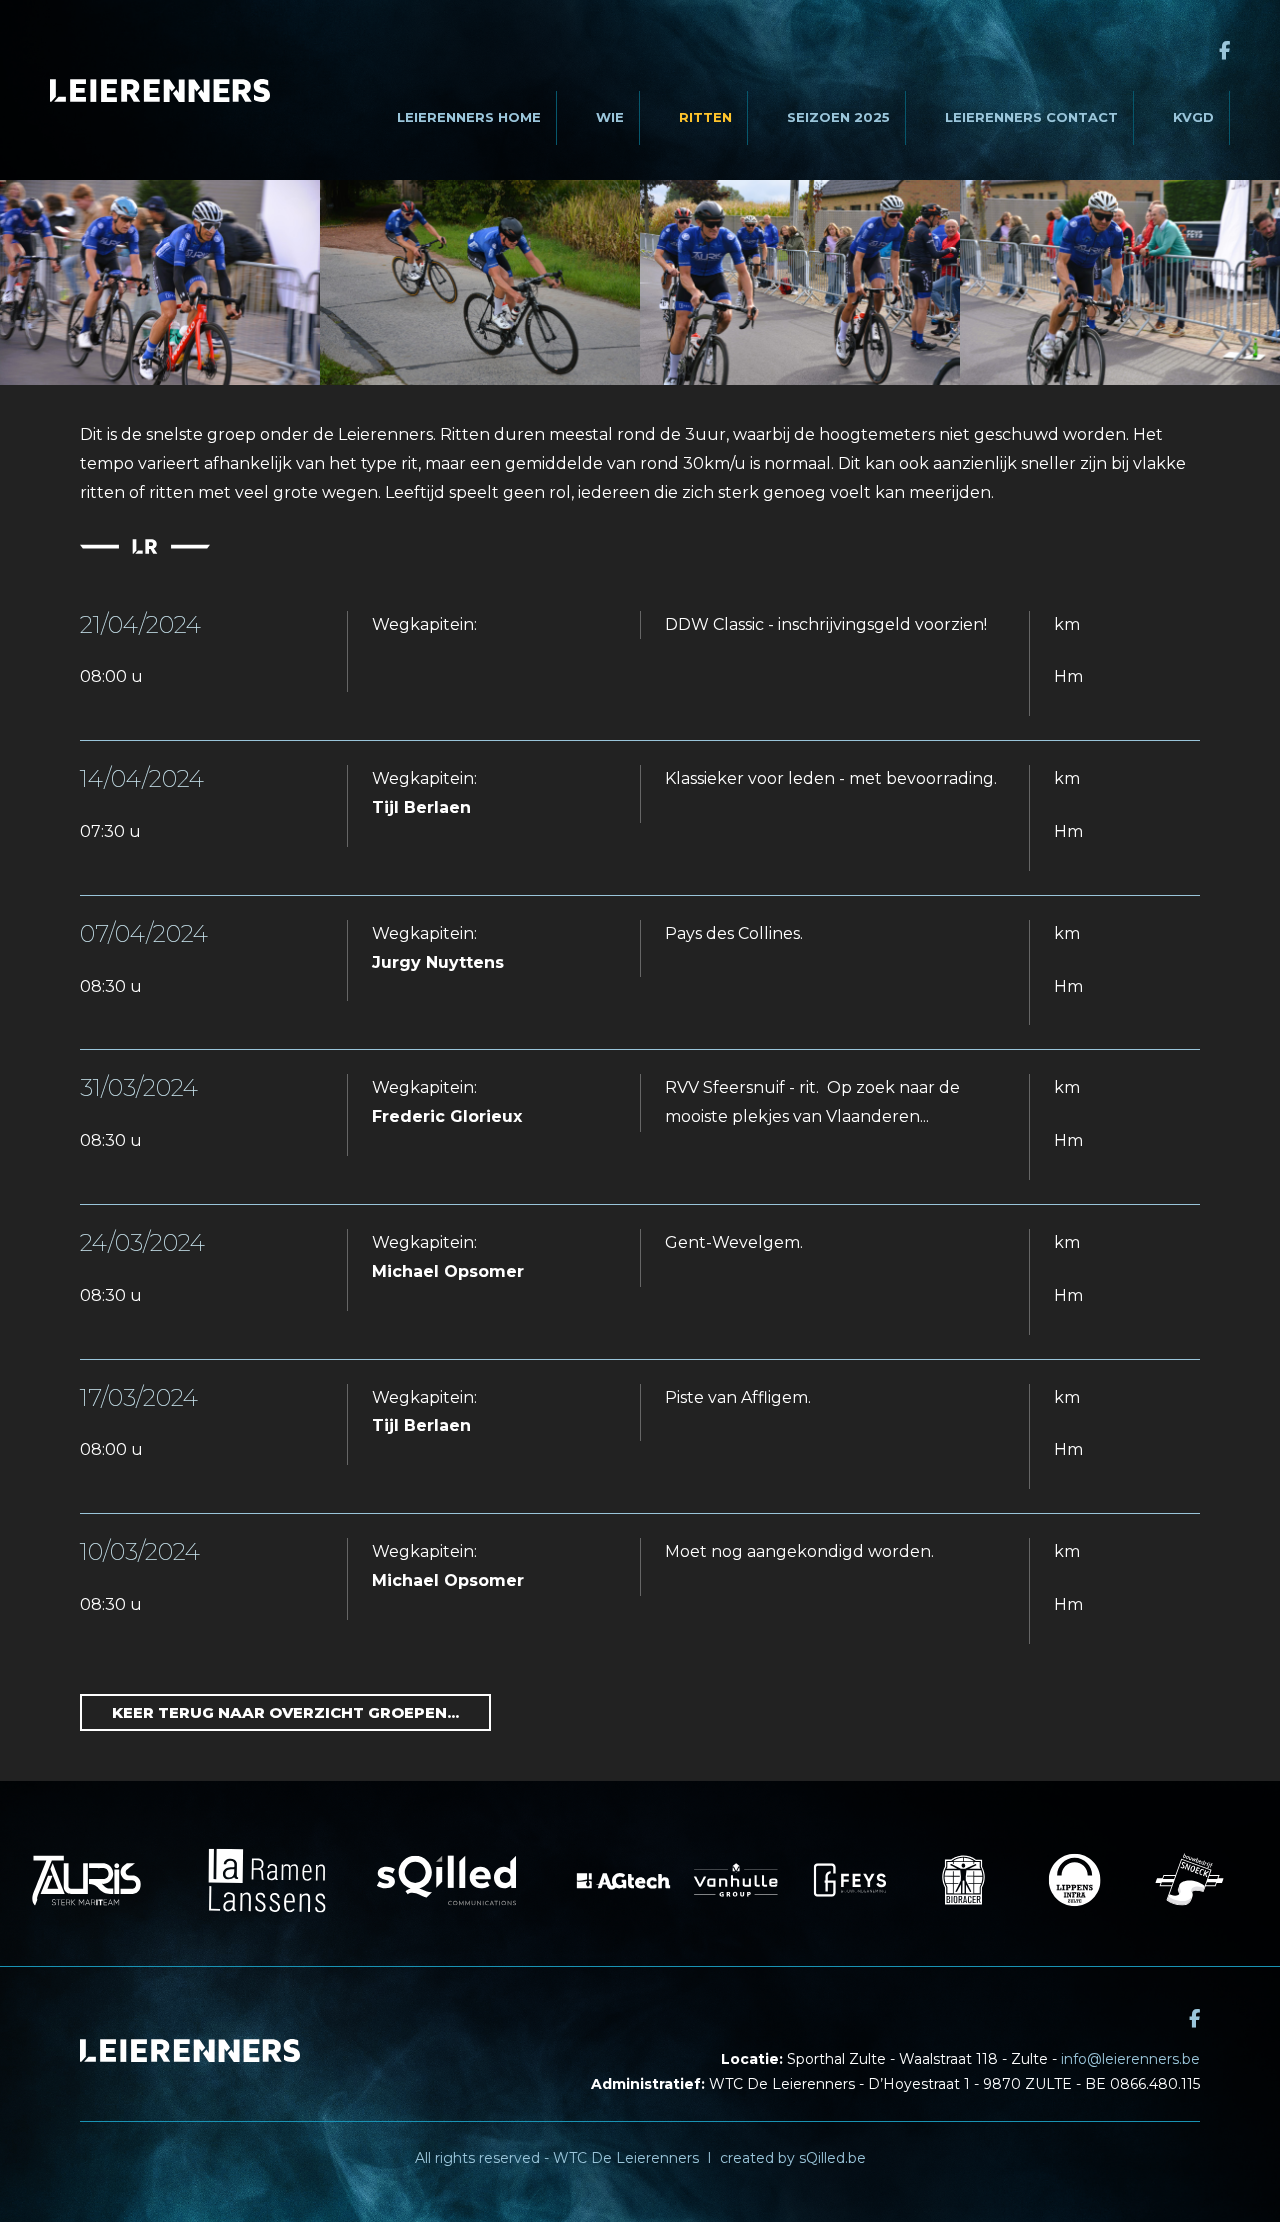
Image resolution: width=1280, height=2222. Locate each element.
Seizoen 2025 (838, 117)
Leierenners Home (469, 117)
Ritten (705, 117)
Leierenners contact (1031, 117)
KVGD (1193, 117)
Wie (610, 117)
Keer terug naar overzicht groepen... (285, 1712)
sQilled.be (832, 2158)
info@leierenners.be (1130, 2059)
